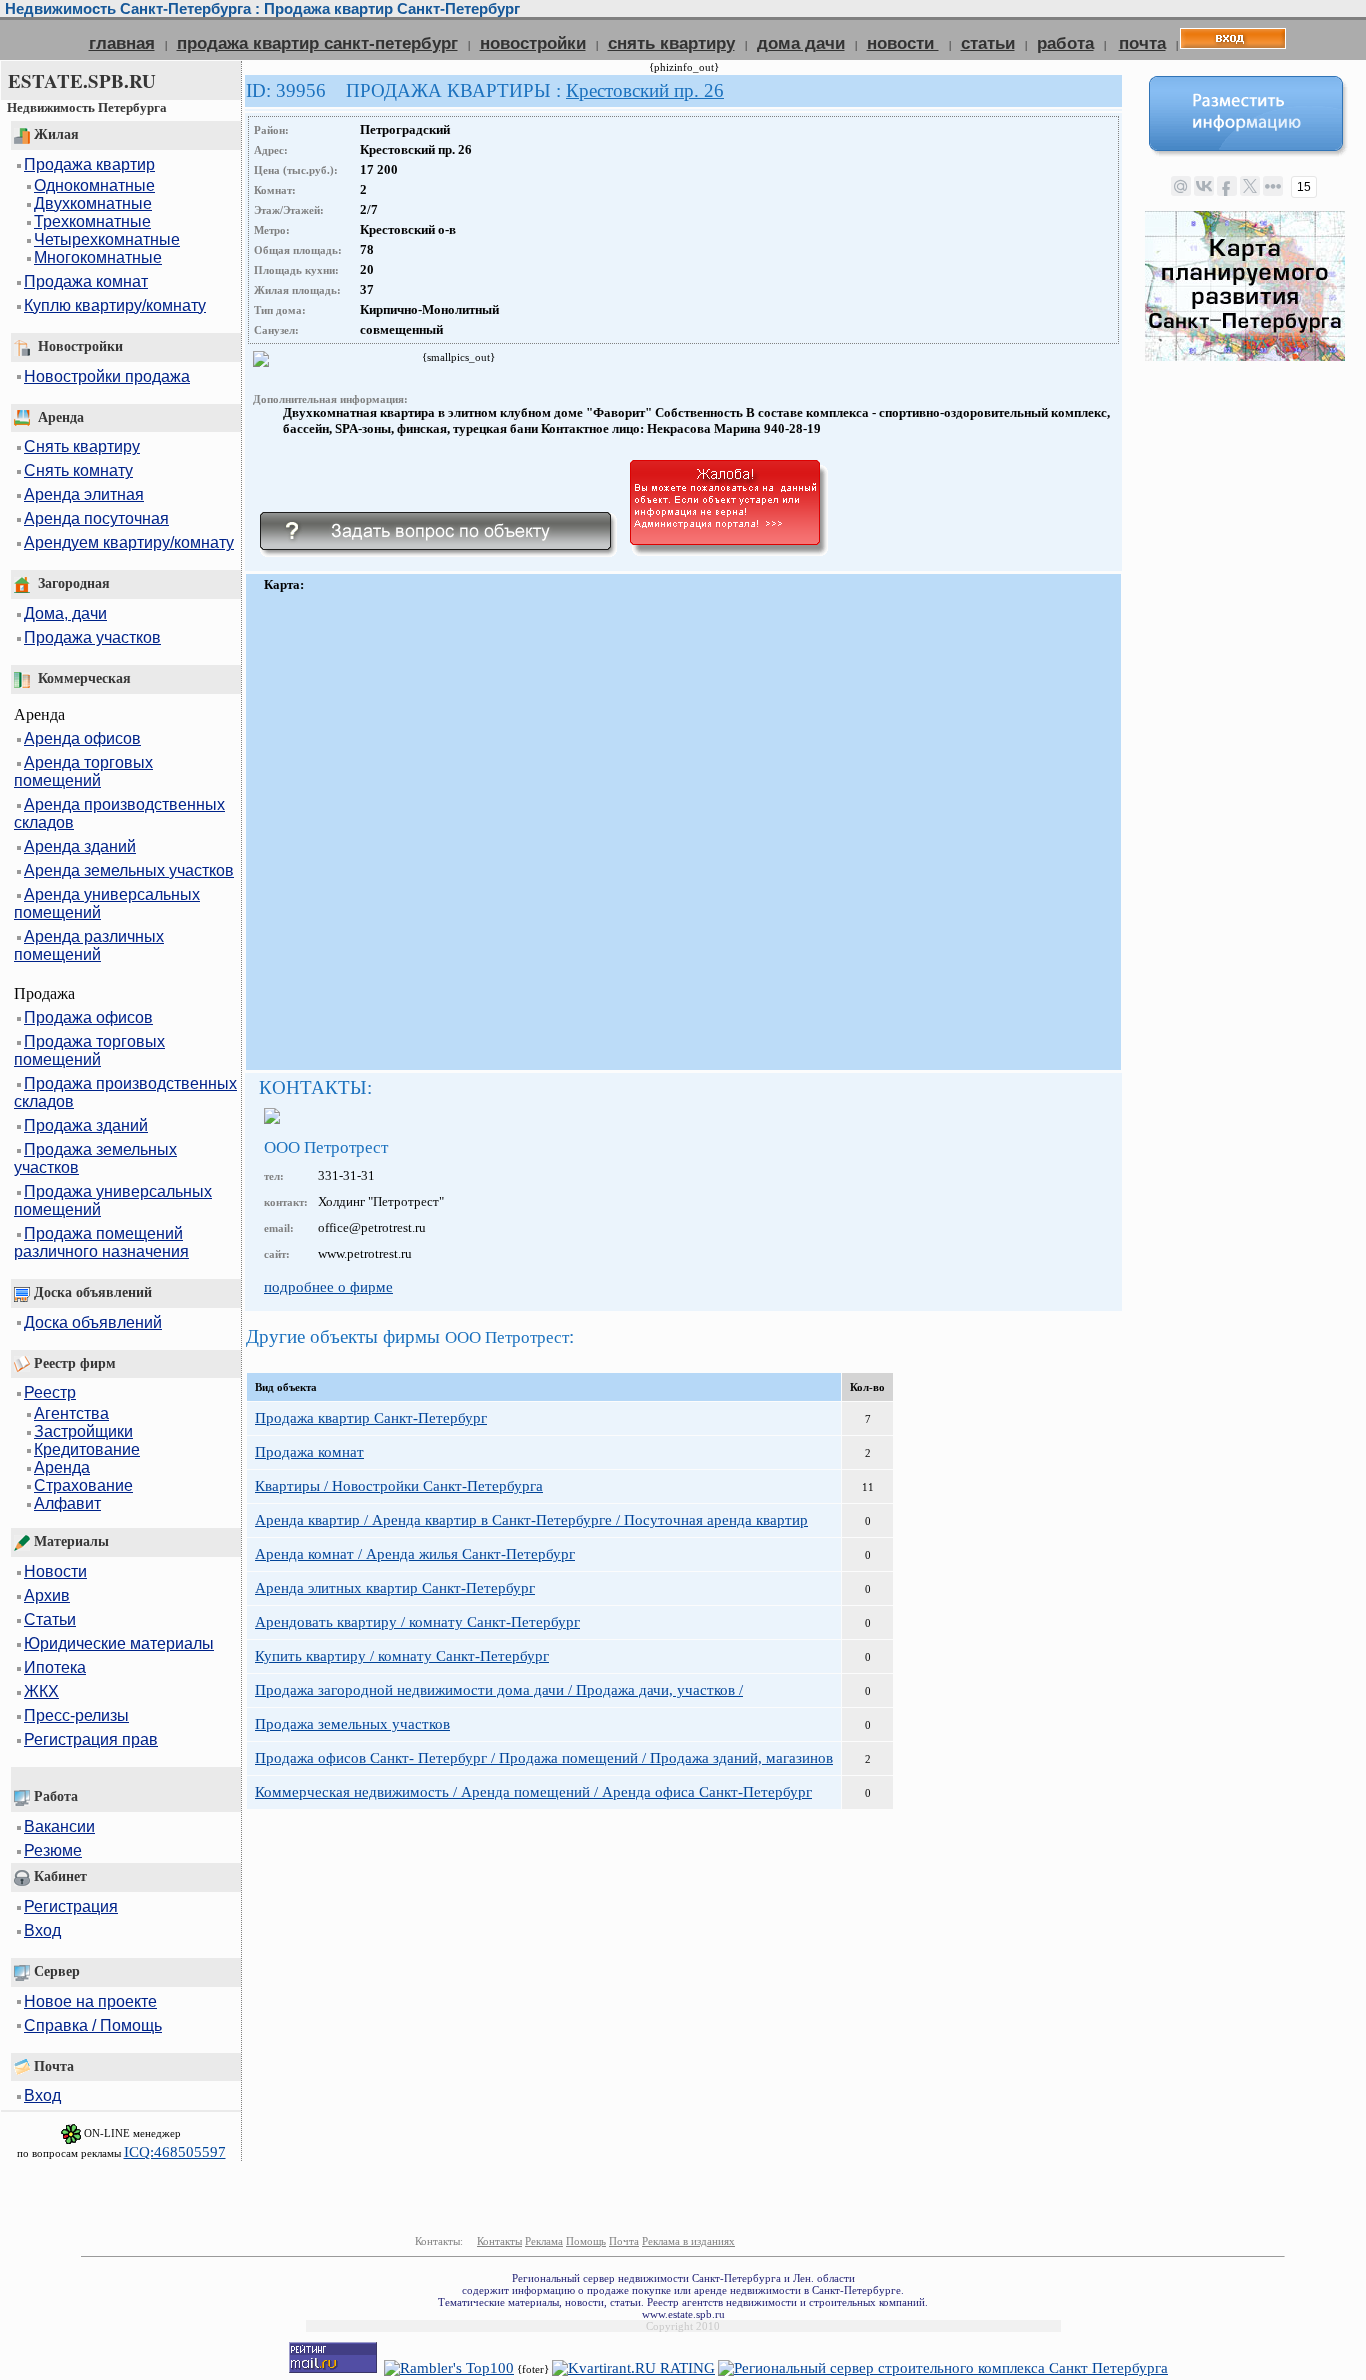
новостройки (533, 43)
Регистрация (71, 1906)
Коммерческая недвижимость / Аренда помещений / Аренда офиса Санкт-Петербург (533, 1792)
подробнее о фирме (328, 1287)
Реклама (544, 2241)
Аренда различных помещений (89, 945)
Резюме (53, 1850)
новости (903, 43)
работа (1065, 43)
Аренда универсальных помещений (107, 903)
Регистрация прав (91, 1739)
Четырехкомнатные (107, 239)
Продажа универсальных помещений (113, 1200)
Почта (624, 2241)
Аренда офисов (82, 738)
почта (1142, 43)
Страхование (83, 1485)
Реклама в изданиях (688, 2241)
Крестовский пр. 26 (645, 90)
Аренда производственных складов (119, 813)
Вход (42, 1930)
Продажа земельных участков (95, 1158)
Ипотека (55, 1667)
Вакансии (59, 1826)
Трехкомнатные (92, 221)
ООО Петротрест (326, 1147)
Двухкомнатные (93, 203)
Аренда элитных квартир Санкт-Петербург (395, 1588)
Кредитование (87, 1449)
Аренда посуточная (96, 518)
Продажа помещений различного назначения (101, 1242)
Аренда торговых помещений (83, 771)
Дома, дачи (65, 613)
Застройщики (83, 1431)
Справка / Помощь (93, 2025)
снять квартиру (671, 43)
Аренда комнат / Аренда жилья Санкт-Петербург (415, 1554)
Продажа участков (92, 637)
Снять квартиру (82, 446)
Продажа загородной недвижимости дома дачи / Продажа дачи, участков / (499, 1690)
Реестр (50, 1392)
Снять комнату (78, 470)
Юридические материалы (119, 1643)
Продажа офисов (88, 1017)
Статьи (50, 1619)
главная (122, 43)
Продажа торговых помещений (89, 1050)
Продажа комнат (86, 281)
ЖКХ (41, 1691)
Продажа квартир (89, 164)
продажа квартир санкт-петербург (317, 43)
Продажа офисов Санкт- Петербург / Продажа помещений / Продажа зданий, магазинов (544, 1758)
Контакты (499, 2241)
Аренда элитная (84, 494)
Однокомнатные (94, 185)
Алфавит (67, 1503)
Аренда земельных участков (129, 870)
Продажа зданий (86, 1125)
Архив (47, 1595)
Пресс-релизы (76, 1715)
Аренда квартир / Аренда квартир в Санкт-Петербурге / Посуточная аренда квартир (531, 1520)
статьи (988, 43)
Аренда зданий (80, 846)
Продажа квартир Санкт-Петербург (371, 1418)
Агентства (71, 1413)
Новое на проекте (90, 2001)
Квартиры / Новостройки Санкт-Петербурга (399, 1486)
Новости (55, 1571)
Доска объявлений (93, 1322)
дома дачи (801, 43)
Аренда (62, 1467)
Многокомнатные (98, 257)
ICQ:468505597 (175, 2152)
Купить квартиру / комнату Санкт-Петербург (402, 1656)
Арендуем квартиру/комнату (129, 542)
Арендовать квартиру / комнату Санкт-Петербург (417, 1622)
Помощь (586, 2241)
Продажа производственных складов (125, 1092)
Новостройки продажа (107, 376)
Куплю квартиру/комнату (115, 305)
